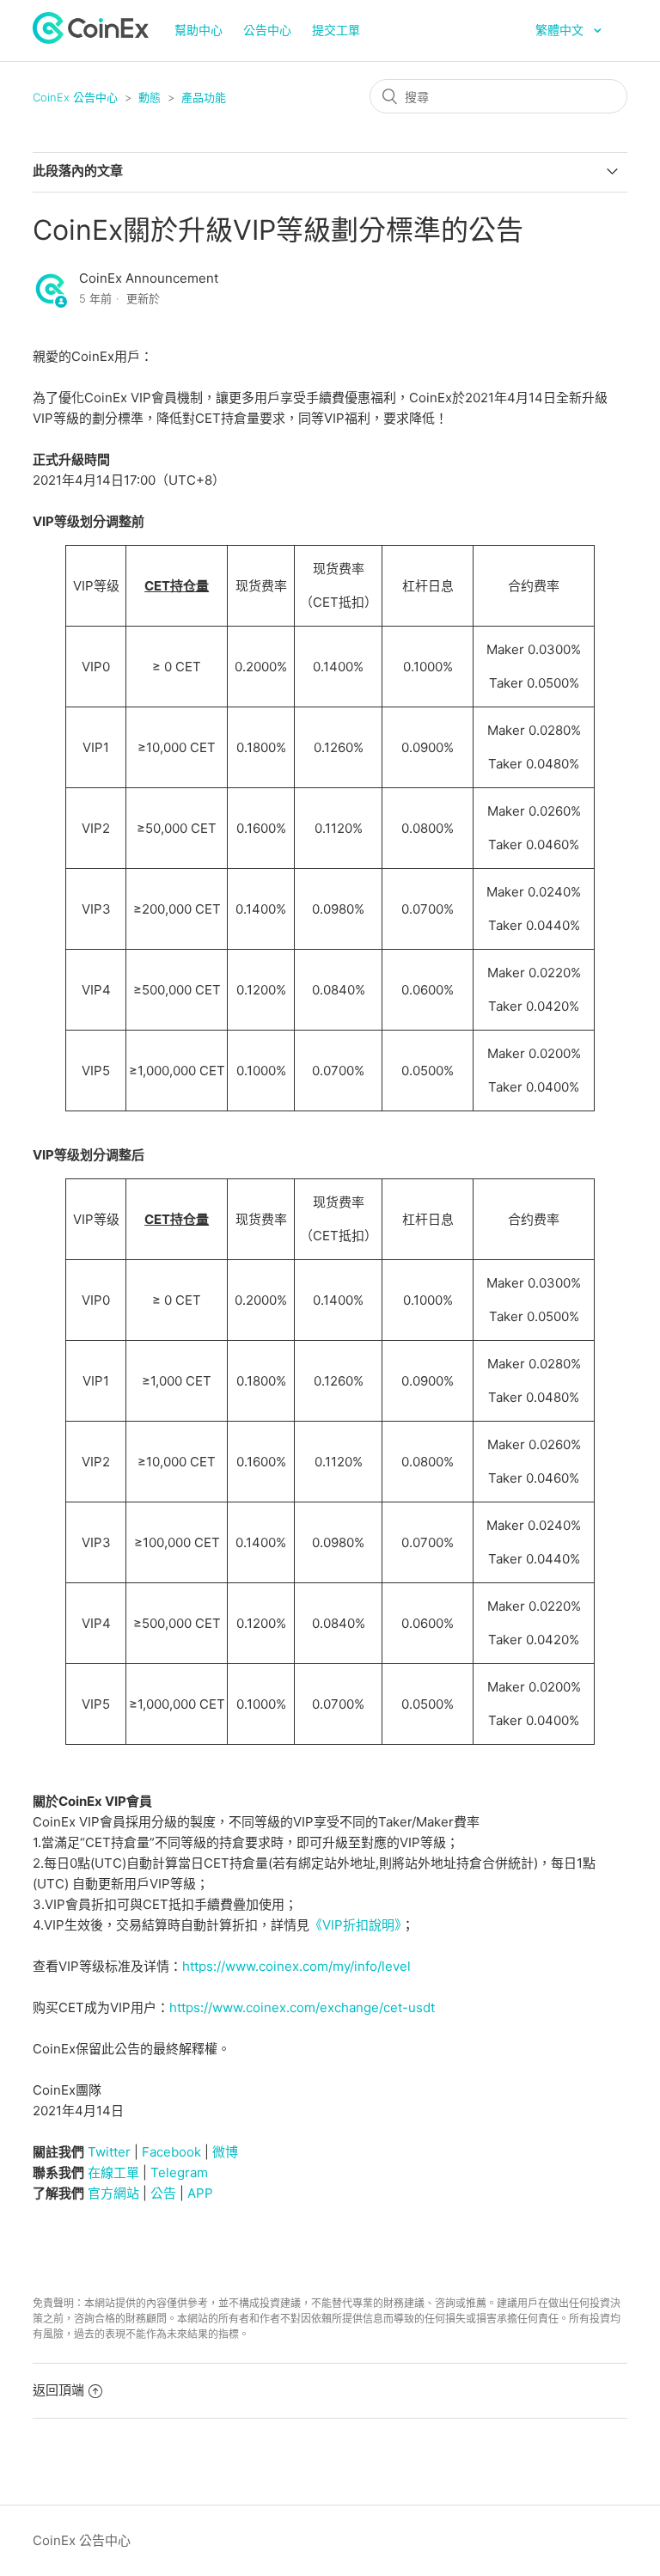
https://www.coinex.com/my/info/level (296, 1966)
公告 (163, 2193)
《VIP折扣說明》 (355, 1925)
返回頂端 (58, 2390)
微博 (225, 2152)
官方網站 (113, 2193)
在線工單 (113, 2172)
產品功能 (204, 97)
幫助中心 (199, 30)
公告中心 (267, 30)
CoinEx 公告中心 (75, 97)
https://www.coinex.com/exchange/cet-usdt (302, 2007)
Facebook (171, 2152)
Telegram (179, 2172)
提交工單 (336, 30)
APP (200, 2193)
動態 (150, 97)
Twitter (109, 2152)
